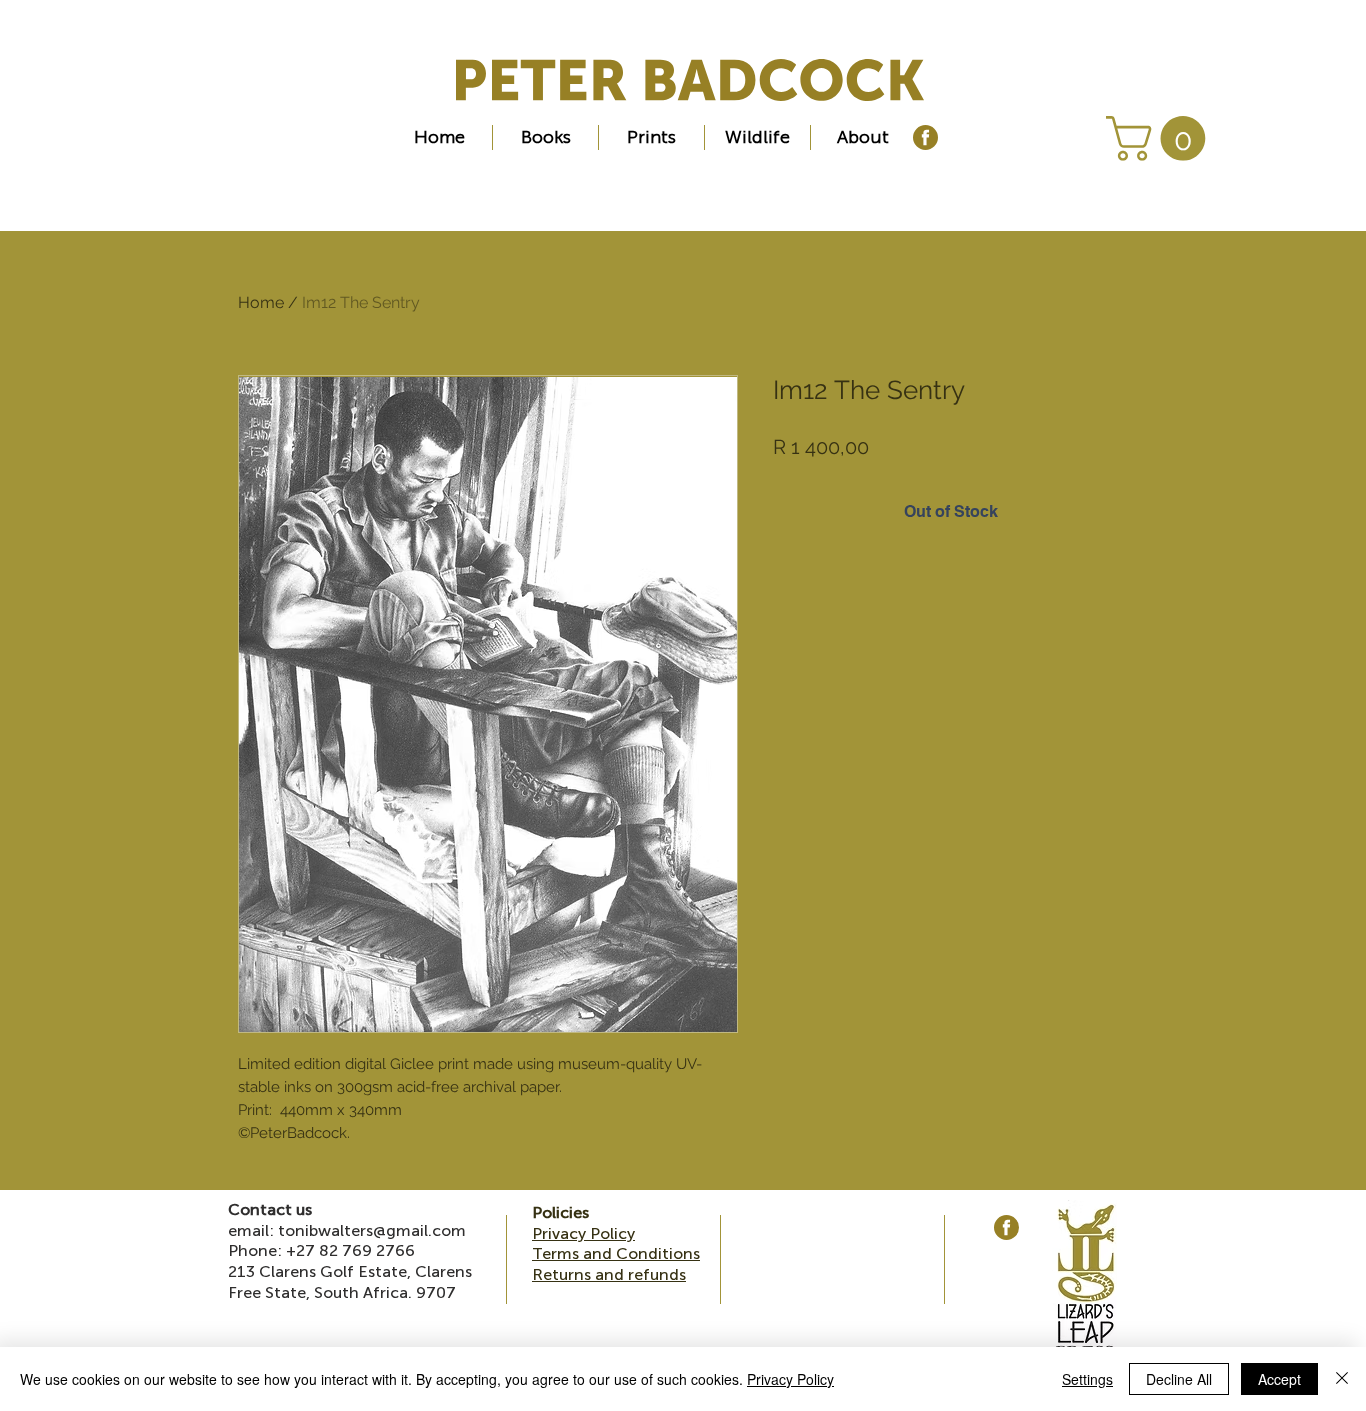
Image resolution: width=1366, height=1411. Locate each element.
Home (261, 302)
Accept (1279, 1379)
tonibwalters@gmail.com (372, 1230)
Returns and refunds (609, 1274)
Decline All (1179, 1379)
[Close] (1342, 1379)
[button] (1161, 138)
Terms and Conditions (616, 1253)
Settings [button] (1087, 1379)
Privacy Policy (790, 1379)
